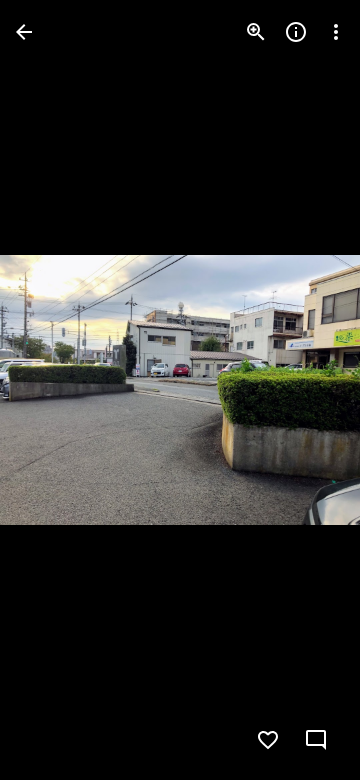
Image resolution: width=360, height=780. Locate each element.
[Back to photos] (24, 32)
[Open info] (296, 32)
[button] (318, 740)
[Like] (268, 740)
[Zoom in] (256, 32)
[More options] (336, 32)
